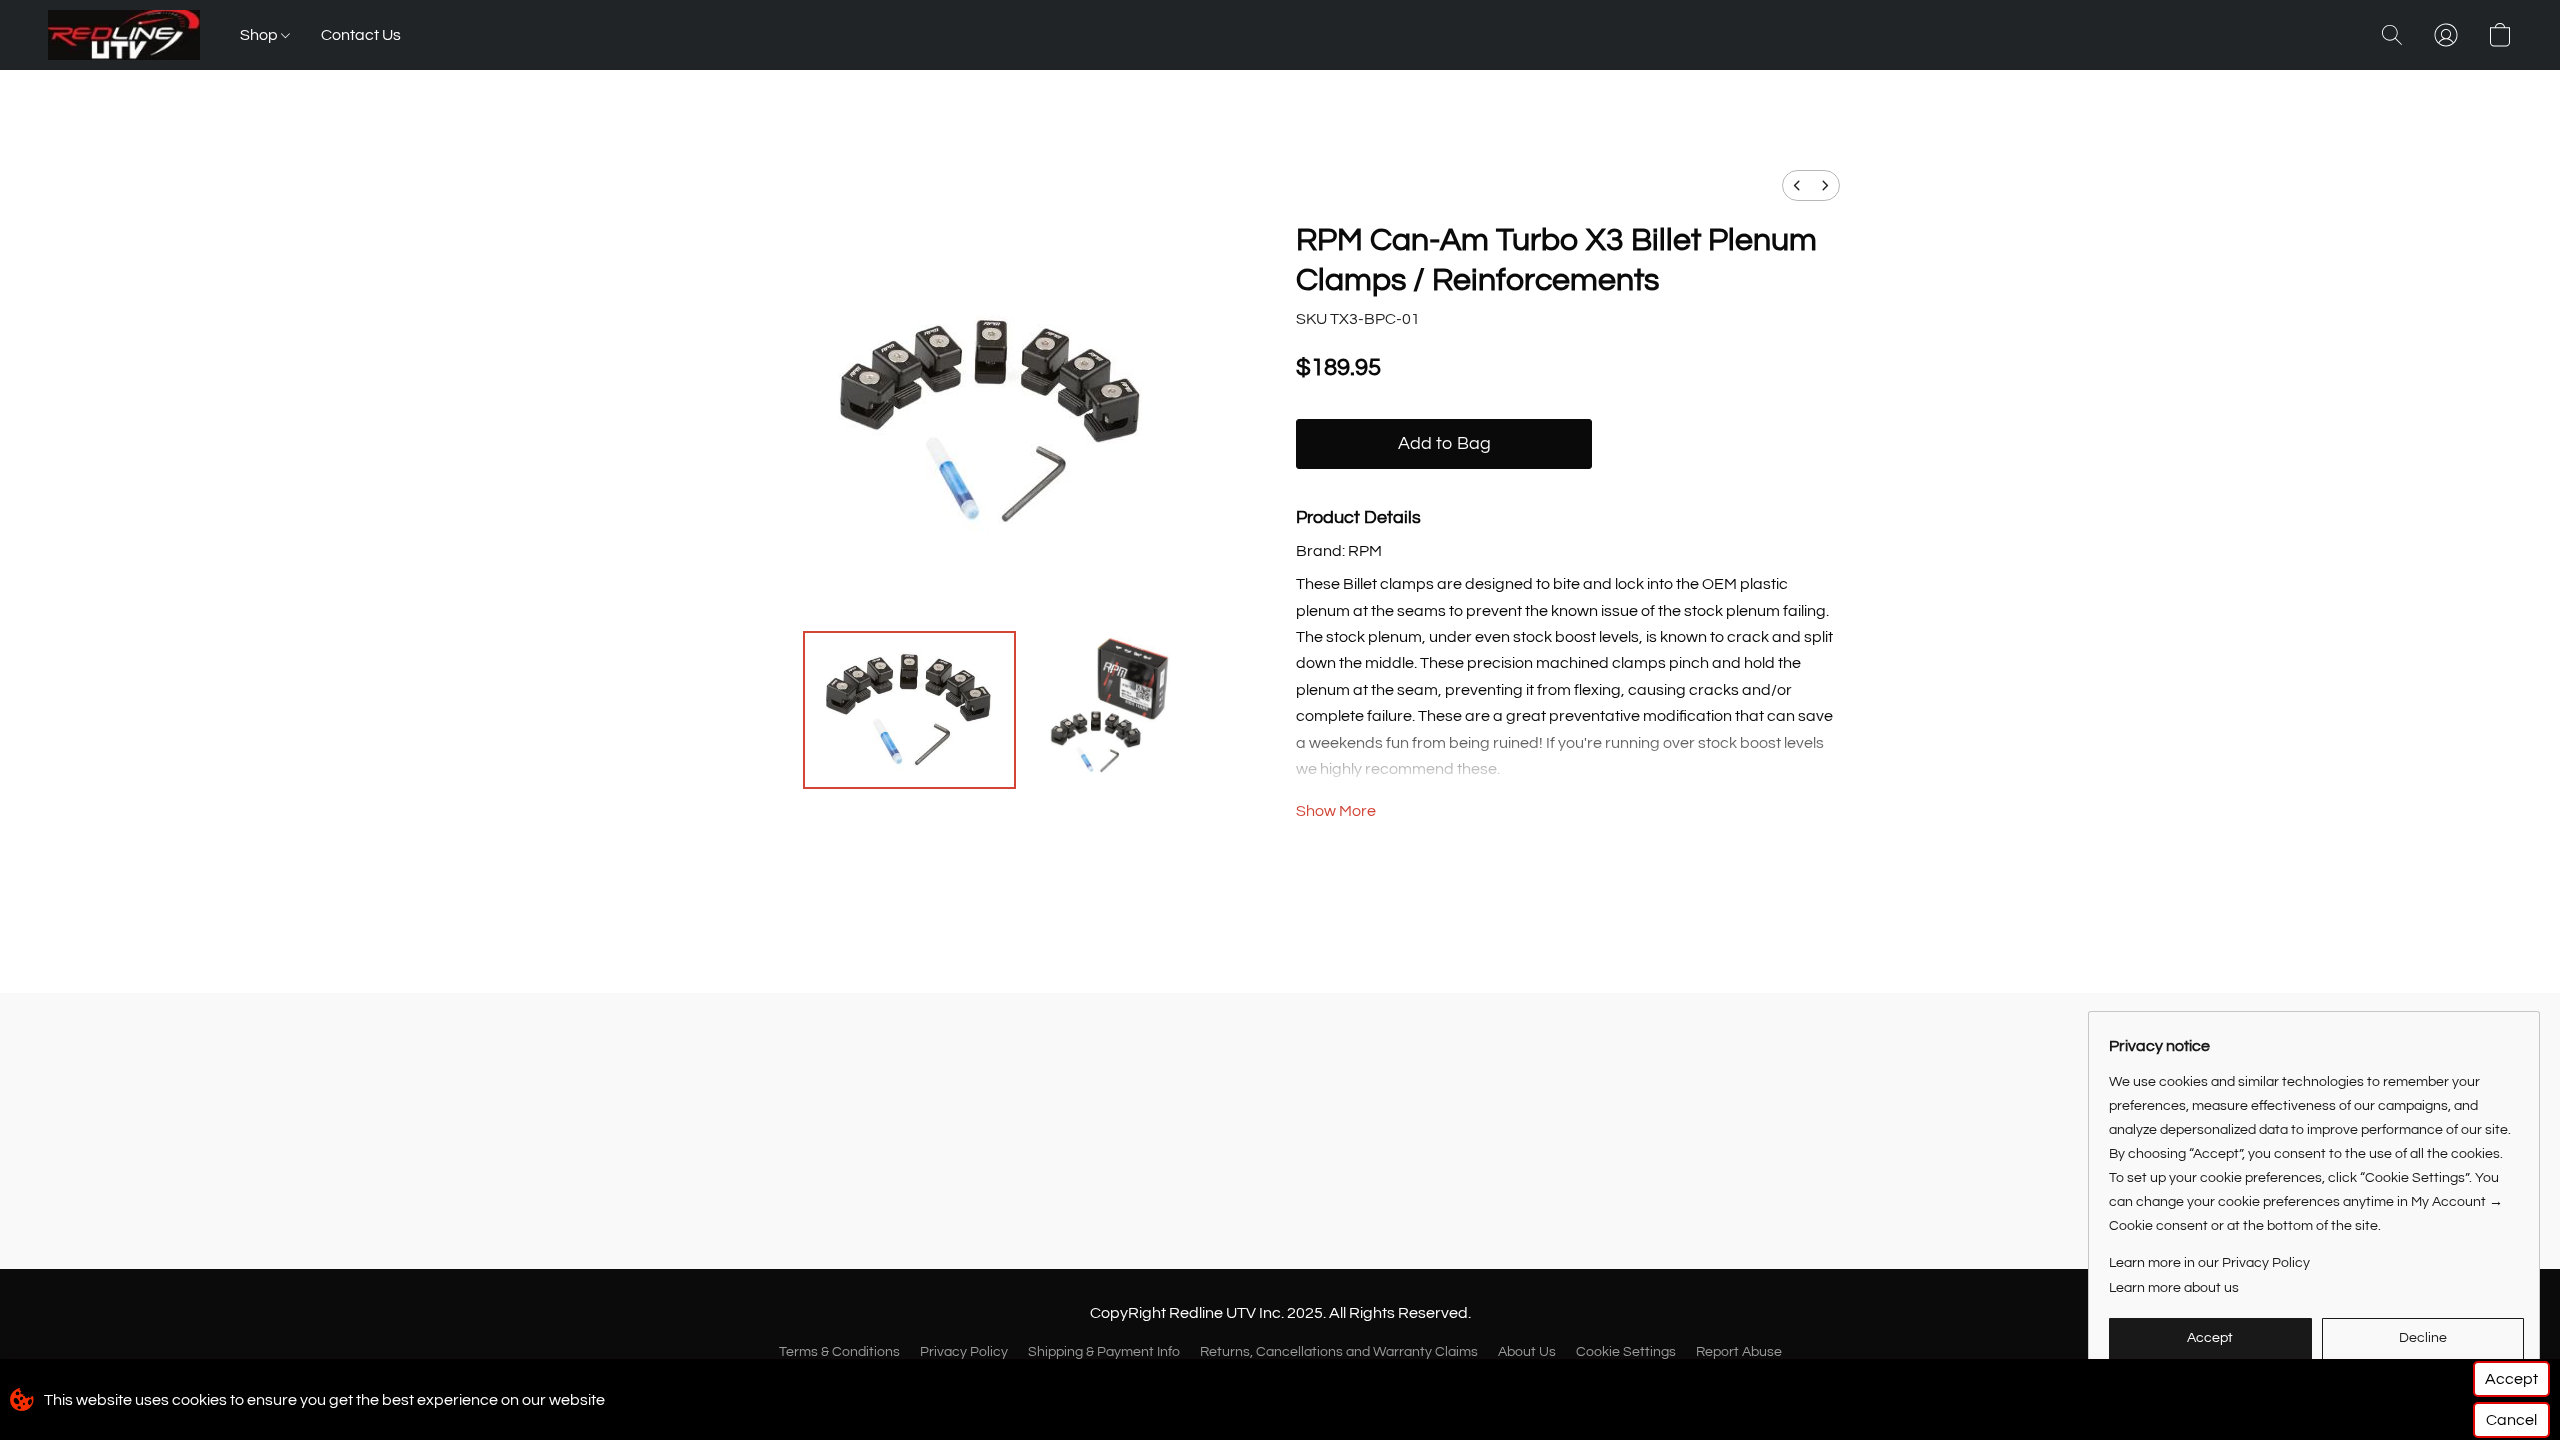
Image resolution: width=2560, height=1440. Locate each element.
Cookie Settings (1626, 1352)
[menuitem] (1797, 185)
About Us (1527, 1352)
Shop (260, 35)
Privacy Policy (964, 1352)
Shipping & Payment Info (1104, 1352)
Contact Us (361, 35)
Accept (2511, 1379)
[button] (124, 35)
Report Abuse (1739, 1352)
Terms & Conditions (839, 1352)
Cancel (2511, 1420)
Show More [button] (1336, 811)
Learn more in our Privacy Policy (2209, 1263)
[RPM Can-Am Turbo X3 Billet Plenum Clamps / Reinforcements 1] (1103, 710)
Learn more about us (2174, 1288)
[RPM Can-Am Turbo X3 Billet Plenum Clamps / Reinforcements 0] (909, 710)
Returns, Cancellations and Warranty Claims (1339, 1352)
